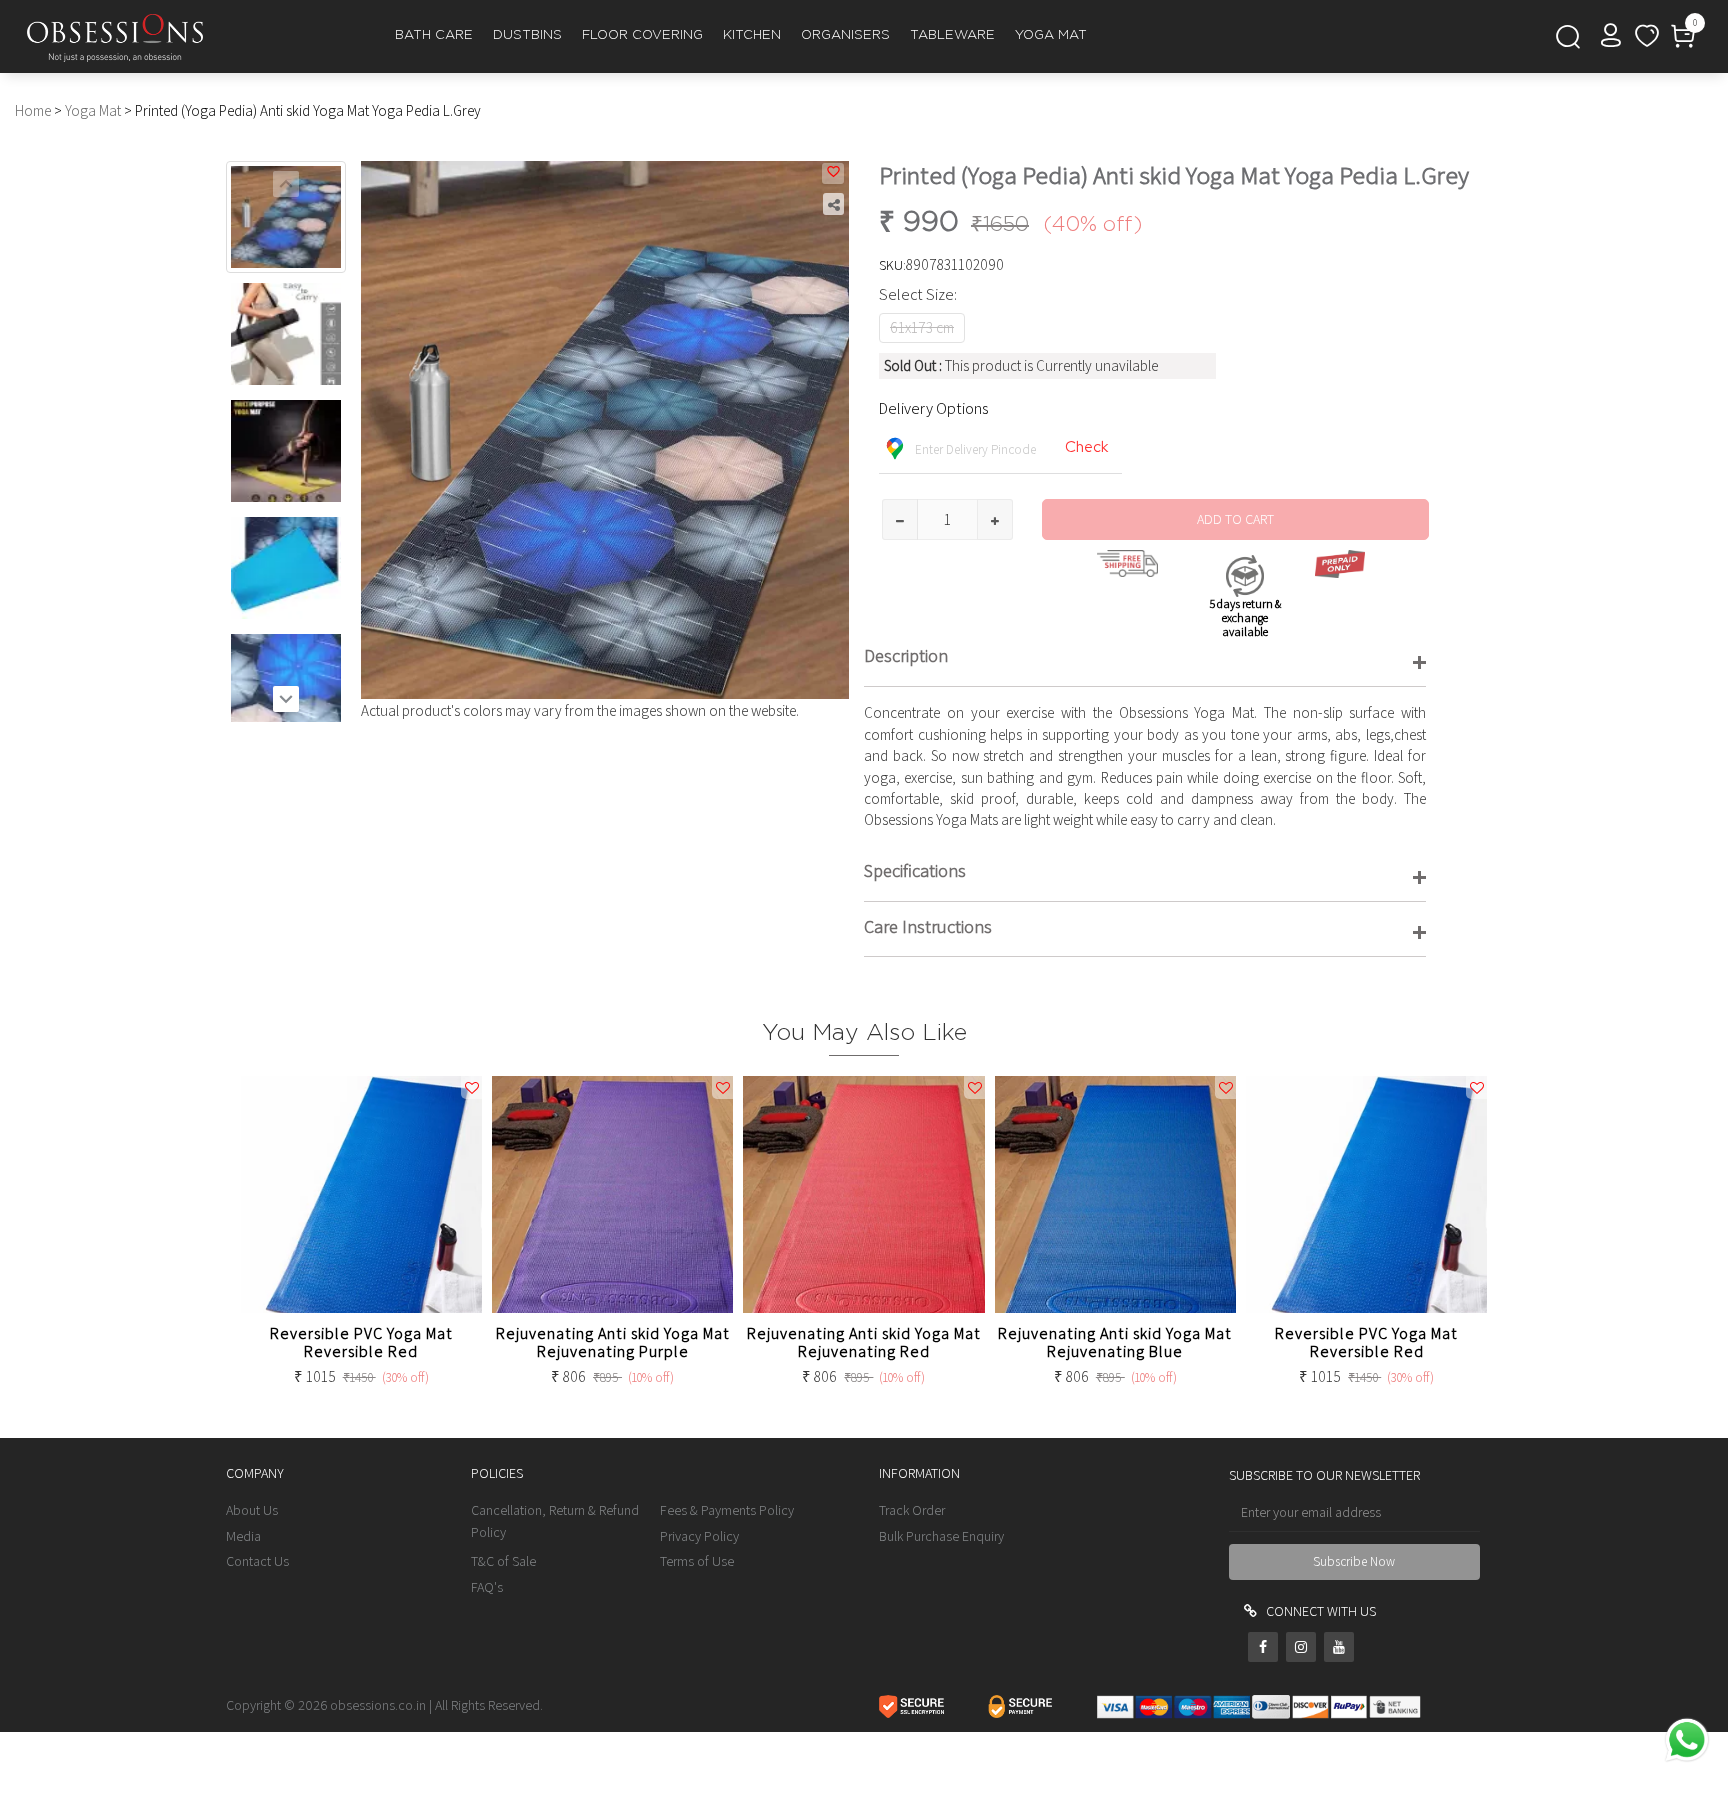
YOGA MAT (1051, 35)
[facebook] (1263, 1647)
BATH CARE (434, 35)
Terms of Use (697, 1561)
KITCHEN (752, 35)
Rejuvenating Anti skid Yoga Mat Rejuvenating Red (864, 1342)
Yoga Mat (93, 110)
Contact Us (257, 1561)
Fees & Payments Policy (727, 1510)
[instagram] (1301, 1647)
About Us (252, 1510)
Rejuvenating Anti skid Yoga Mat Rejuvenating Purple (613, 1342)
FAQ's (487, 1587)
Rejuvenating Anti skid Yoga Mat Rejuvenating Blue (1115, 1342)
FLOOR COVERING (642, 35)
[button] (286, 699)
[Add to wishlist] (833, 173)
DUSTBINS (527, 35)
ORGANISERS (845, 35)
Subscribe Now (1354, 1561)
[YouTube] (1339, 1647)
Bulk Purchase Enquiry (941, 1536)
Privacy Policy (699, 1536)
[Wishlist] (1647, 38)
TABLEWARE (952, 35)
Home (33, 110)
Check (1086, 447)
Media (243, 1536)
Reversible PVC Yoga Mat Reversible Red (361, 1342)
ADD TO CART (1235, 519)
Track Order (912, 1510)
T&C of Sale (503, 1561)
